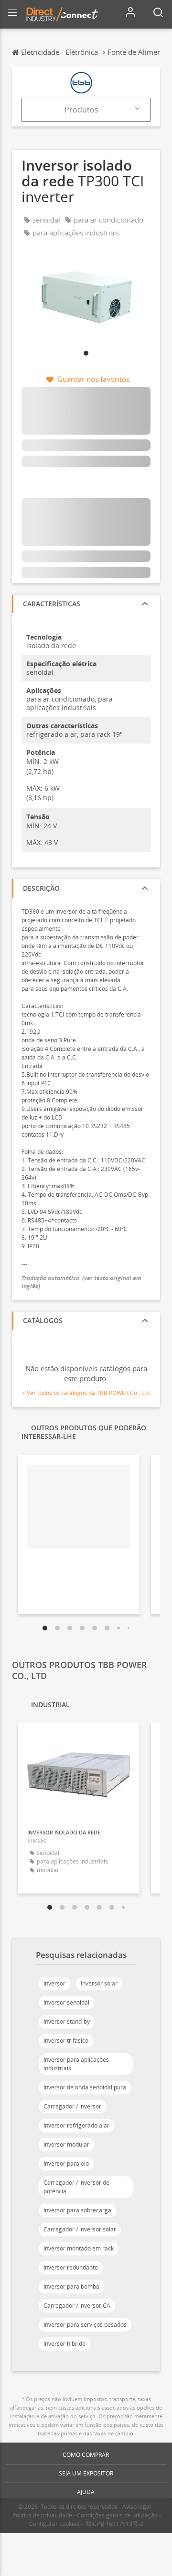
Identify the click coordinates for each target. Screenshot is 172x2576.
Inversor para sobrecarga (77, 2210)
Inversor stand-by (67, 2021)
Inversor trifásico (66, 2041)
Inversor (54, 1983)
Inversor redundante (71, 2267)
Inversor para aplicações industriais (76, 2064)
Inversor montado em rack (79, 2248)
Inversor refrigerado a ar (76, 2125)
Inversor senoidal (66, 2002)
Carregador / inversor (72, 2106)
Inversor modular (66, 2144)
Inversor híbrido (64, 2344)
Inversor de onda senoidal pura (85, 2087)
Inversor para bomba (71, 2286)
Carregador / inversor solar (80, 2229)
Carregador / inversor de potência (76, 2187)
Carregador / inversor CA (77, 2306)
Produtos (81, 110)
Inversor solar (99, 1983)
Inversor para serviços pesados (85, 2325)
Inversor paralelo (66, 2164)
